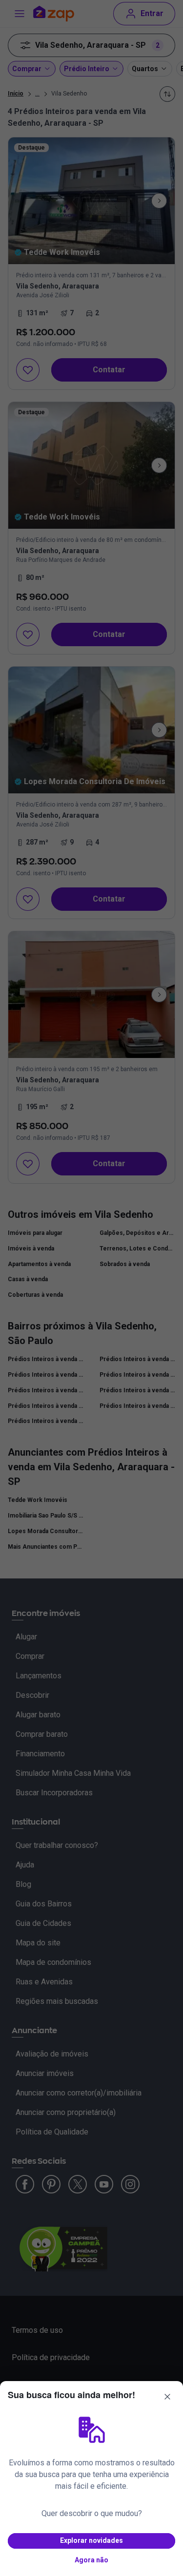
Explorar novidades (91, 2540)
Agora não (91, 2560)
